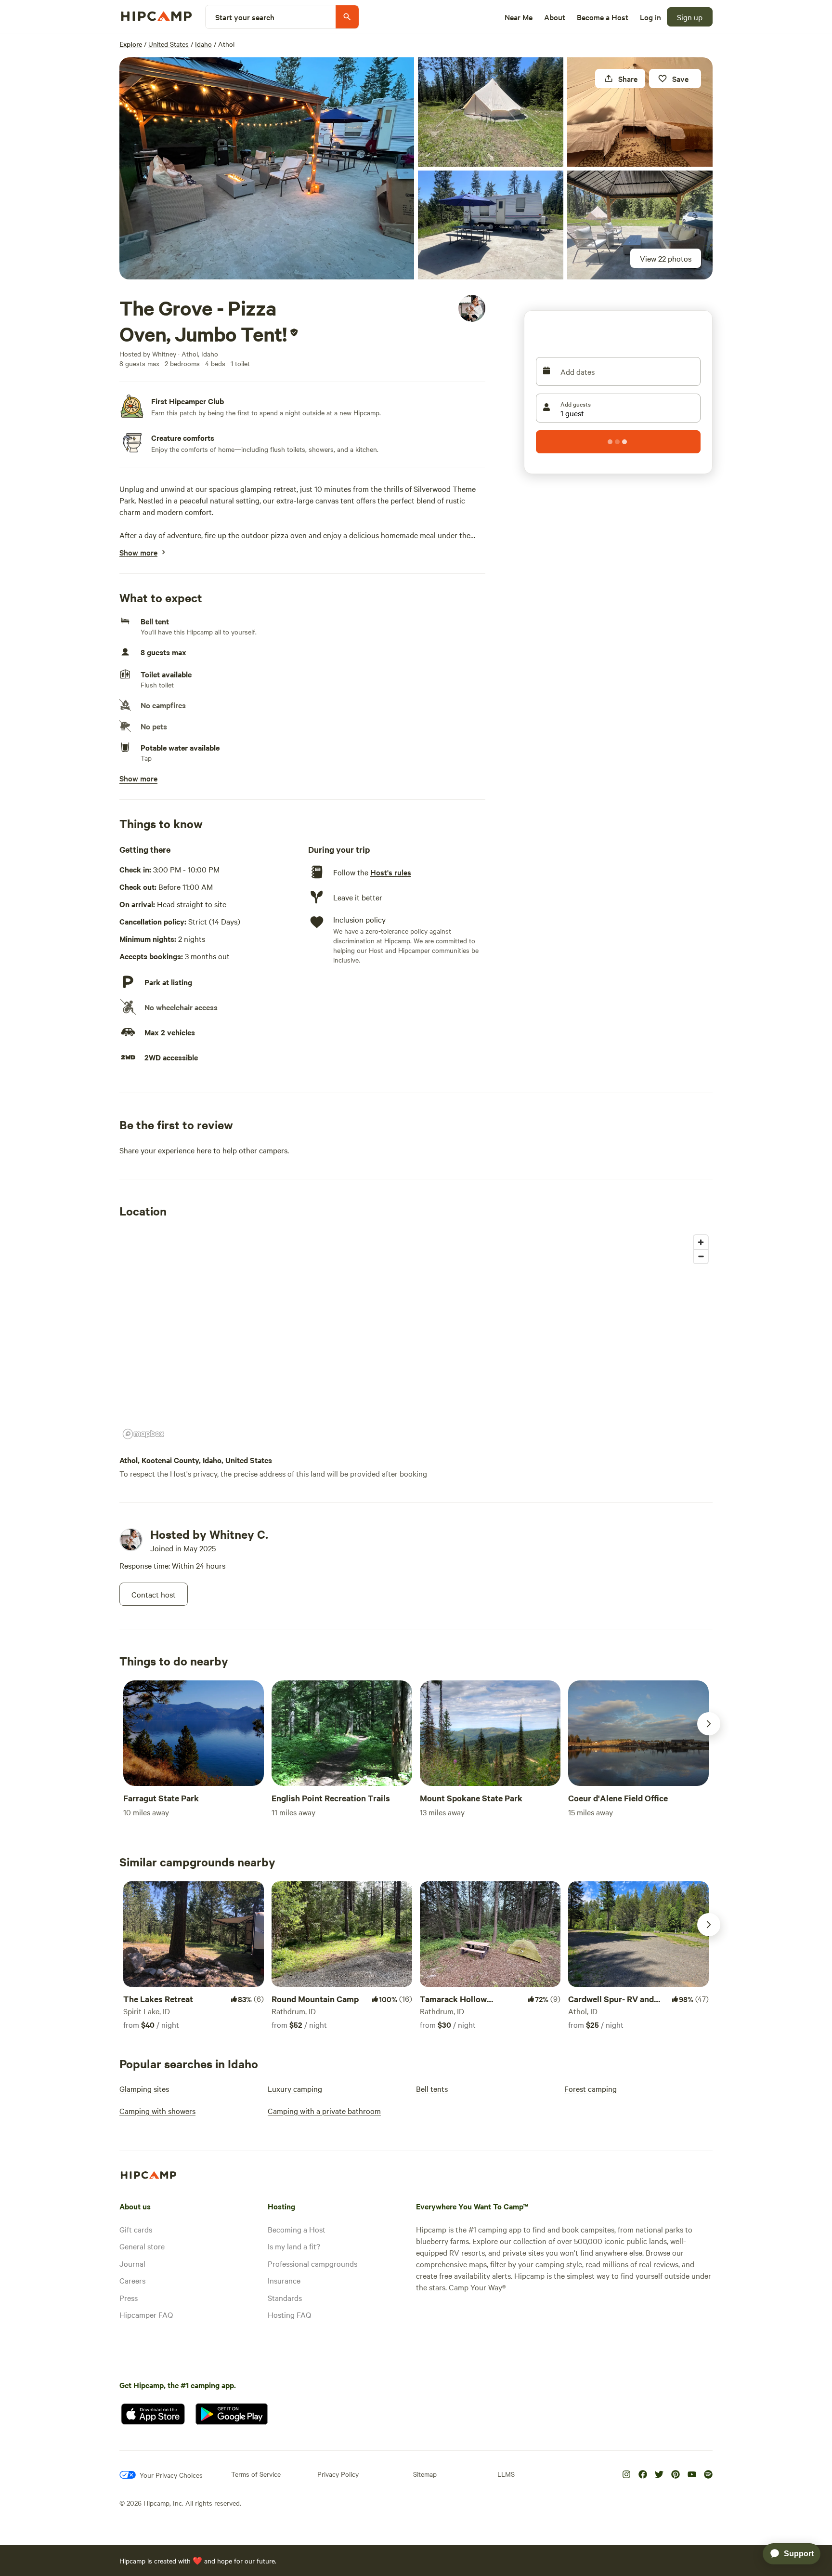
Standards (285, 2298)
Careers (132, 2280)
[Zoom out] (701, 1256)
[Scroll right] (709, 1724)
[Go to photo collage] (267, 168)
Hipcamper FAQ (146, 2314)
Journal (132, 2263)
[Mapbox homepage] (143, 1434)
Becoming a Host (297, 2229)
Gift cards (136, 2229)
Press (129, 2298)
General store (142, 2246)
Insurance (284, 2280)
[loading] (618, 442)
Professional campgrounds (312, 2263)
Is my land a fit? (294, 2246)
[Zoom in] (701, 1242)
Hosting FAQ (289, 2314)
